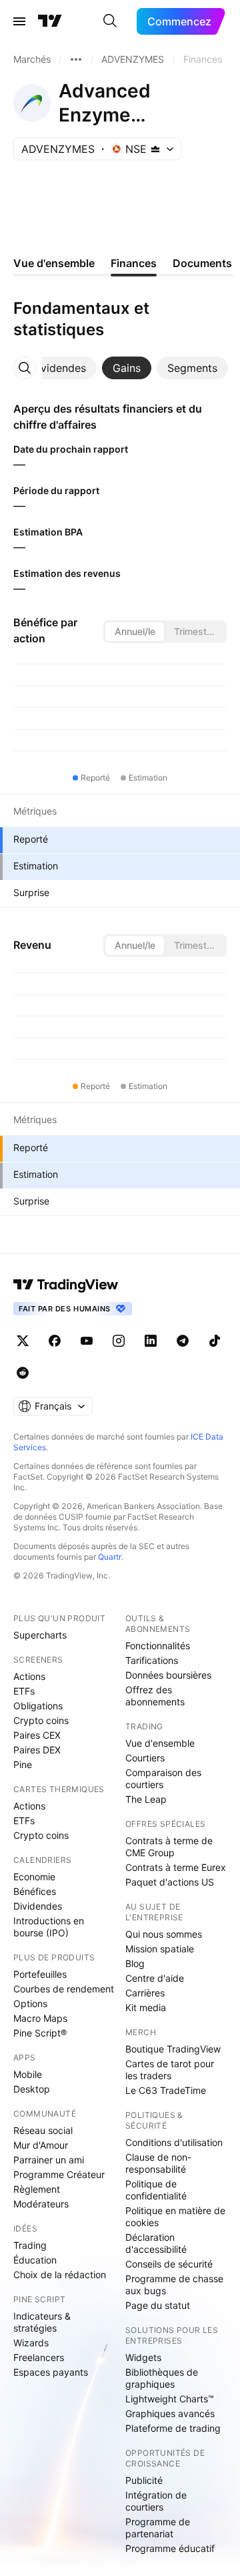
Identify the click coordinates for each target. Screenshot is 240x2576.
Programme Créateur (59, 2174)
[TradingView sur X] (23, 1341)
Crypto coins (41, 1720)
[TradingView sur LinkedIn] (151, 1341)
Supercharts (40, 1635)
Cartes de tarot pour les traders (170, 2070)
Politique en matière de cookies (175, 2216)
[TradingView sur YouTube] (87, 1341)
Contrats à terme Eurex (176, 1867)
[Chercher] (110, 21)
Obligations (38, 1706)
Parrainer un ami (49, 2160)
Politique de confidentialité (156, 2190)
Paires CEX (37, 1735)
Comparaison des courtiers (163, 1778)
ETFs (24, 1691)
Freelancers (39, 2357)
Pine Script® (40, 2033)
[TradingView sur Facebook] (55, 1341)
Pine (23, 1764)
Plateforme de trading (173, 2428)
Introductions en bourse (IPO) (49, 1927)
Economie (34, 1877)
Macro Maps (40, 2018)
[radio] (135, 632)
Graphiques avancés (170, 2413)
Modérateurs (41, 2204)
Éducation (35, 2260)
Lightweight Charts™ (170, 2399)
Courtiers (145, 1758)
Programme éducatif (170, 2548)
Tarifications (152, 1660)
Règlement (37, 2189)
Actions (29, 1676)
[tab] (58, 368)
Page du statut (158, 2305)
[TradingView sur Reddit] (23, 1373)
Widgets (143, 2357)
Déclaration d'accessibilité (156, 2243)
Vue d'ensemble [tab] (54, 263)
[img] (155, 149)
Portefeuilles (40, 1974)
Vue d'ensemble (160, 1743)
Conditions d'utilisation (174, 2142)
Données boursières (168, 1675)
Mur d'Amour (41, 2145)
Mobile (28, 2074)
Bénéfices (35, 1891)
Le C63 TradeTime (166, 2090)
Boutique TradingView (173, 2049)
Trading (30, 2245)
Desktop (32, 2089)
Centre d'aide (155, 1978)
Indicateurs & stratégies (42, 2322)
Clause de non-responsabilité (158, 2163)
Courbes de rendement (64, 1989)
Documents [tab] (202, 263)
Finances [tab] (134, 263)
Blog (135, 1963)
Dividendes (38, 1906)
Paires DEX (37, 1750)
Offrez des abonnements (155, 1696)
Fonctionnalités (158, 1646)
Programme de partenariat (158, 2528)
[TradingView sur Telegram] (183, 1341)
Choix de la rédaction (60, 2275)
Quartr (110, 1557)
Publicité (144, 2480)
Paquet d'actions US (170, 1882)
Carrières (145, 1993)
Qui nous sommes (164, 1934)
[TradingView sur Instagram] (119, 1341)
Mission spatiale (160, 1949)
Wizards (31, 2343)
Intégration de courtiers (156, 2501)
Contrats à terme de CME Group (169, 1847)
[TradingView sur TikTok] (215, 1341)
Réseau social (43, 2130)
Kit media (146, 2007)
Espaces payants (51, 2372)
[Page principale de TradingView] (50, 21)
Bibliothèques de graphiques (162, 2378)
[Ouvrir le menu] (19, 21)
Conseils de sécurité (169, 2264)
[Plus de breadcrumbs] (76, 59)
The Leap (146, 1799)
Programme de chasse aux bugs (174, 2285)
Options (30, 2003)
